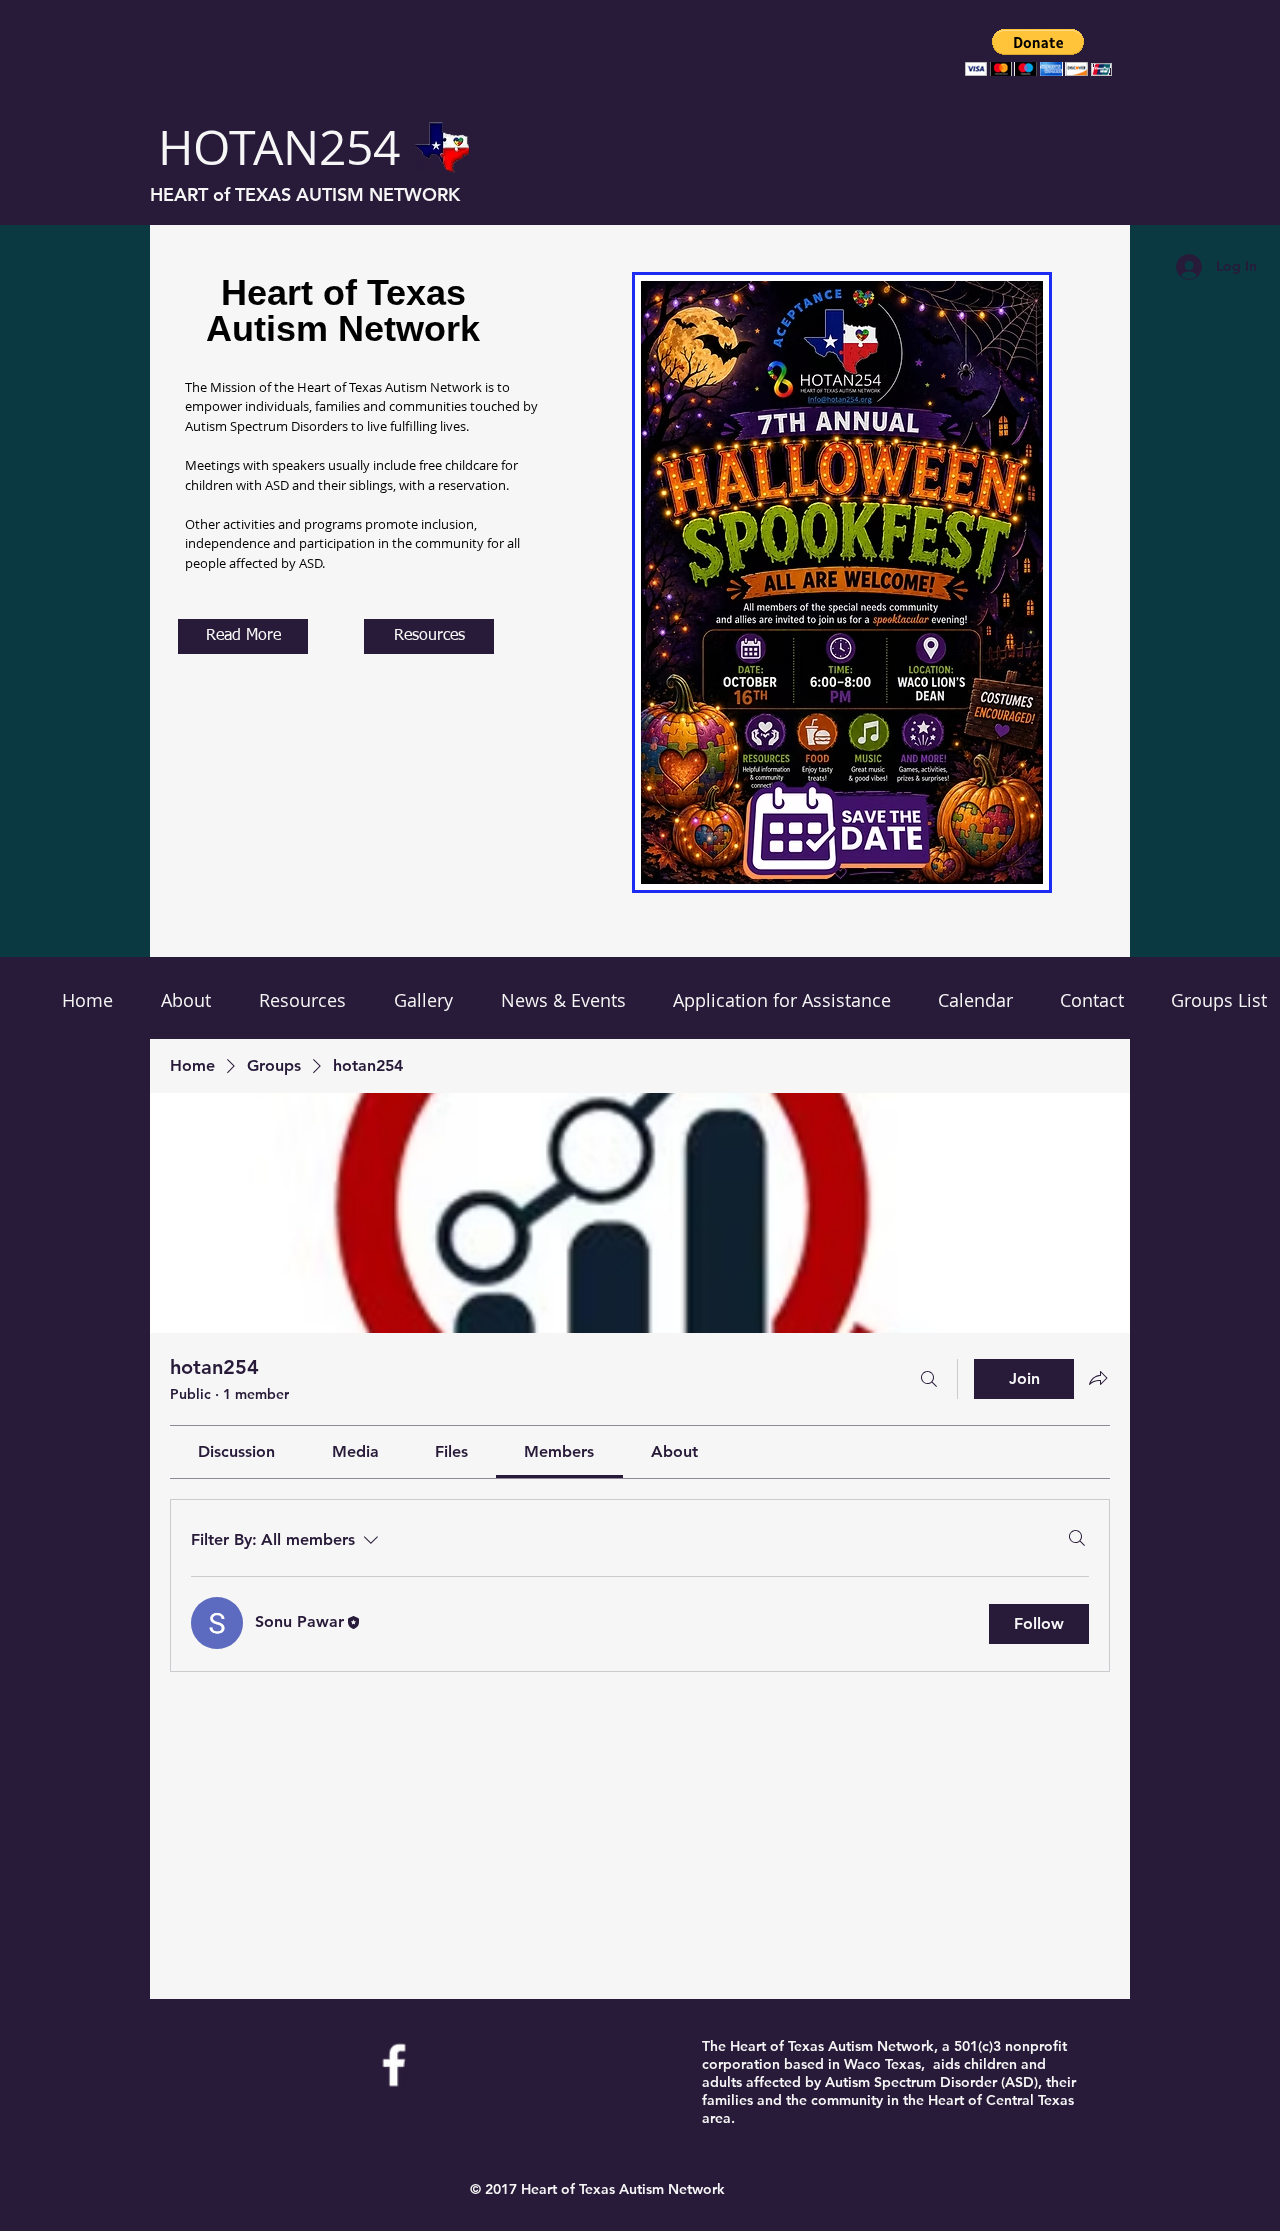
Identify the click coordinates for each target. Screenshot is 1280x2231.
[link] (236, 1451)
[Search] (929, 1379)
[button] (1038, 52)
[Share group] (1098, 1378)
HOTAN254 (279, 147)
